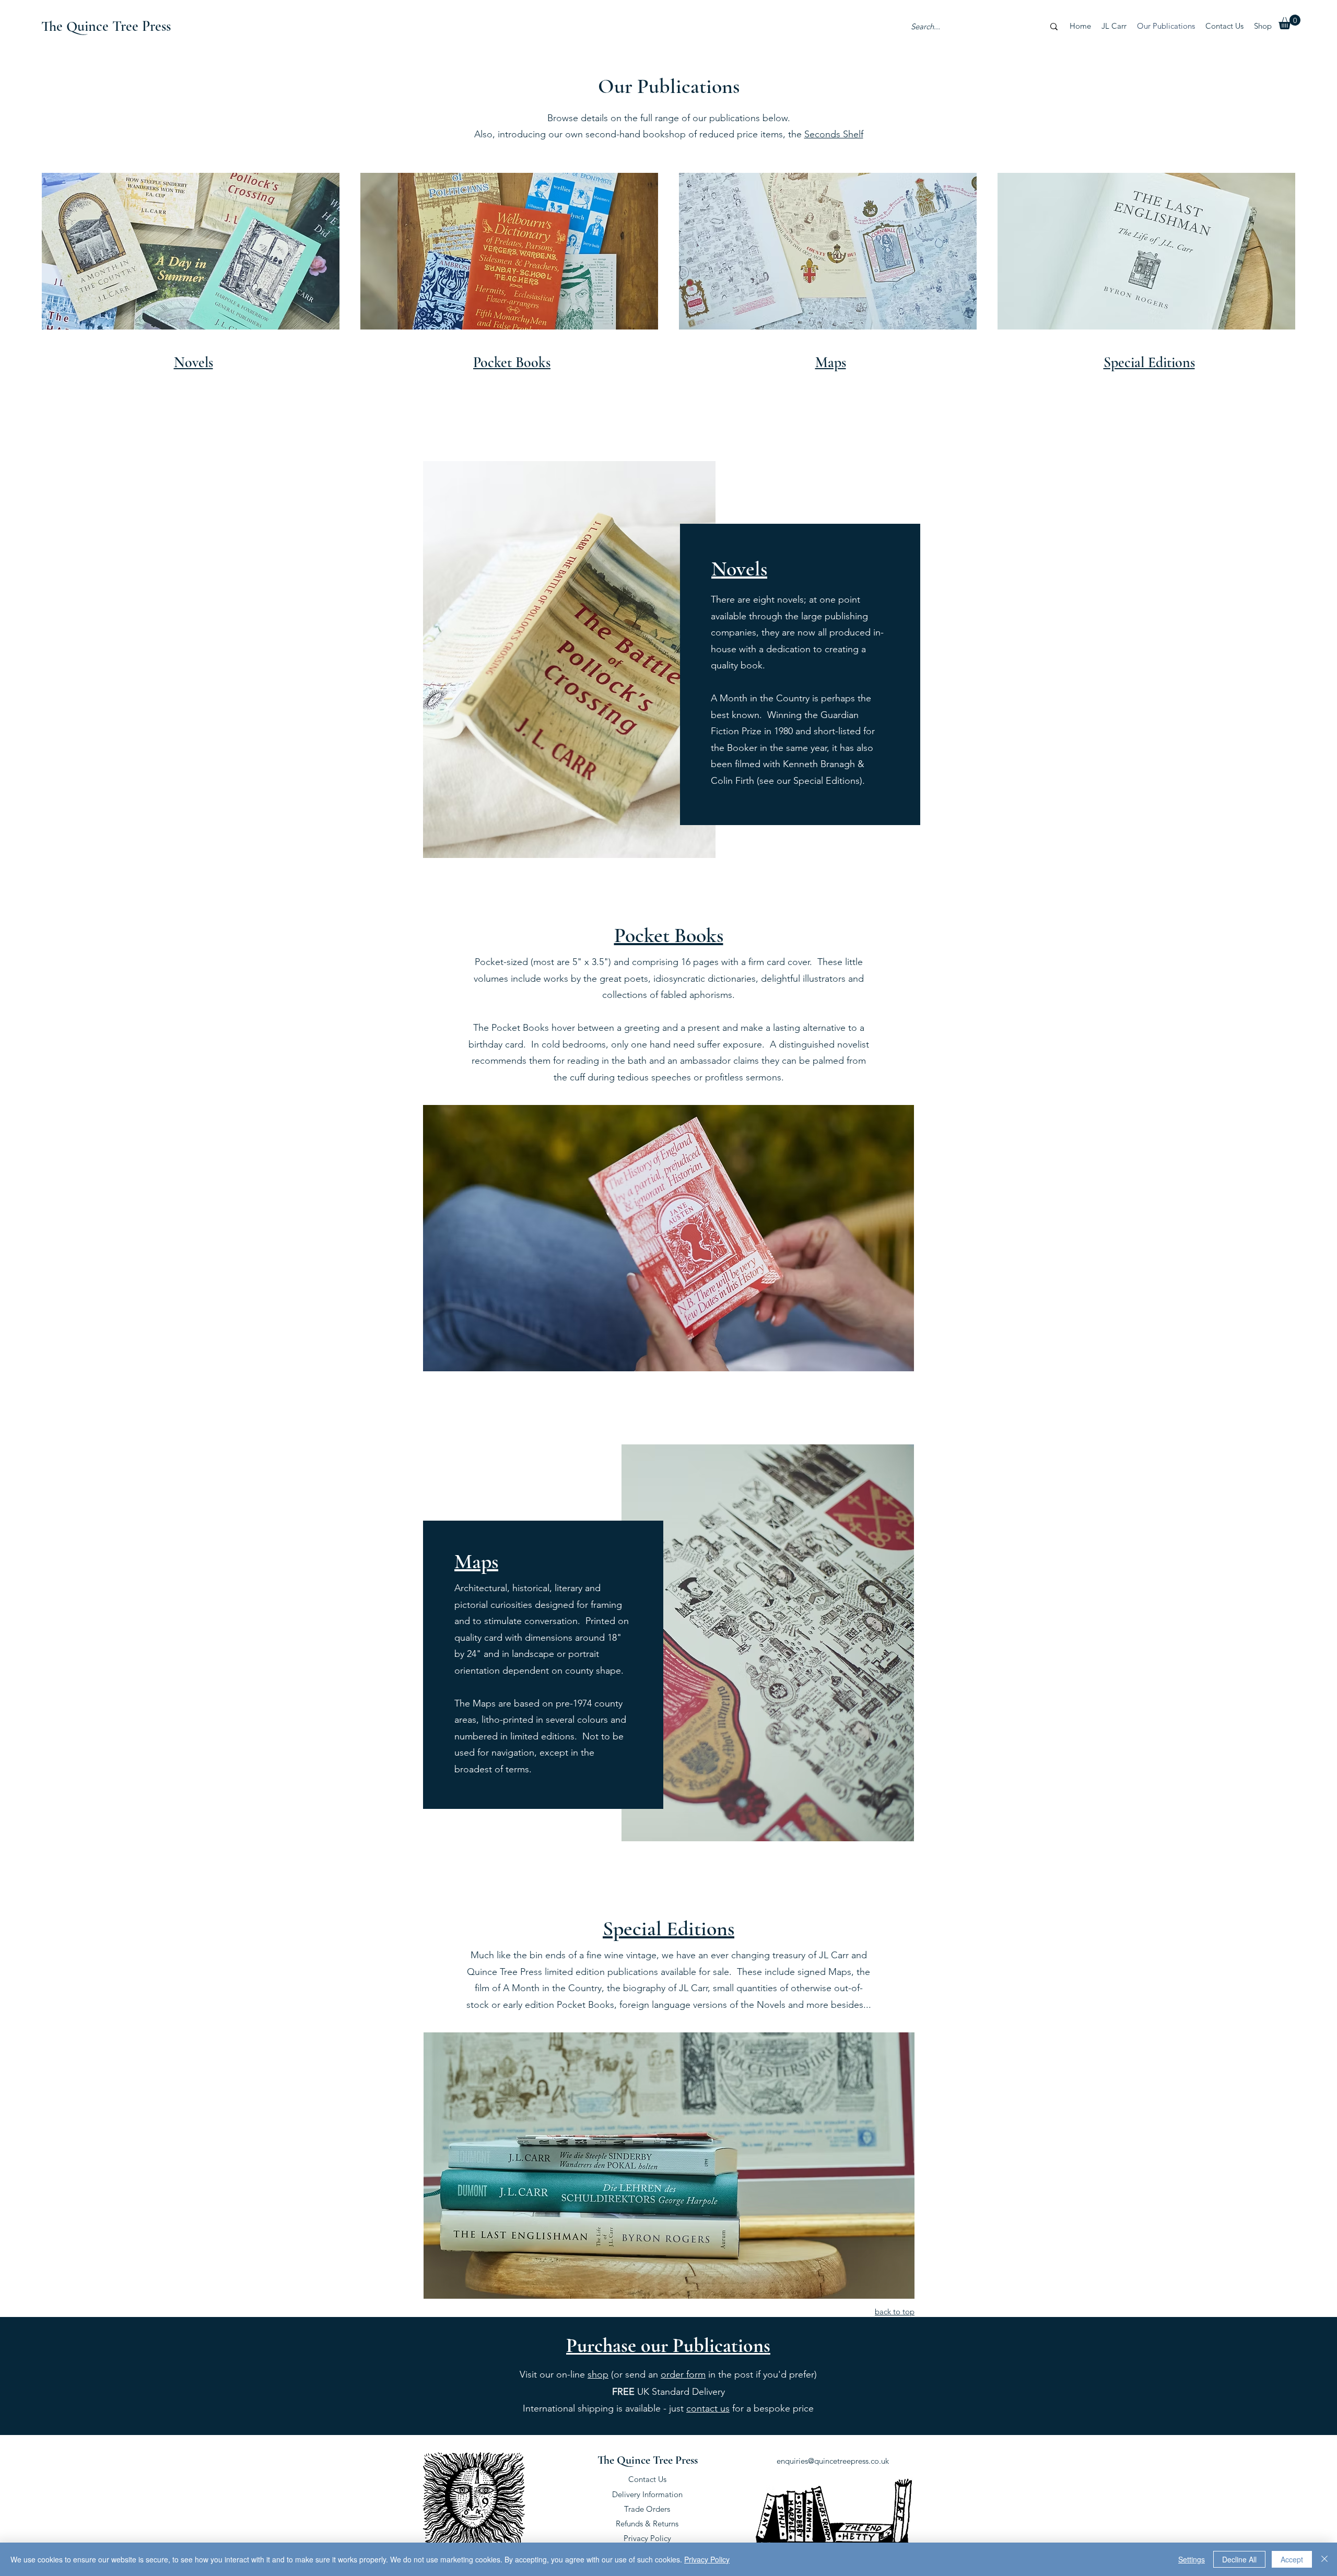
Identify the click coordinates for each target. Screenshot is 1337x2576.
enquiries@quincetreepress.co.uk (833, 2461)
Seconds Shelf (834, 134)
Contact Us (647, 2479)
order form (683, 2374)
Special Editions (668, 1928)
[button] (1289, 22)
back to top (895, 2312)
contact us (708, 2408)
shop (598, 2374)
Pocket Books (669, 935)
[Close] (1324, 2559)
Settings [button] (1192, 2559)
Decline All (1239, 2559)
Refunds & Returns (647, 2524)
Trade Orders (647, 2509)
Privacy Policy (647, 2538)
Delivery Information (647, 2494)
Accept (1292, 2559)
